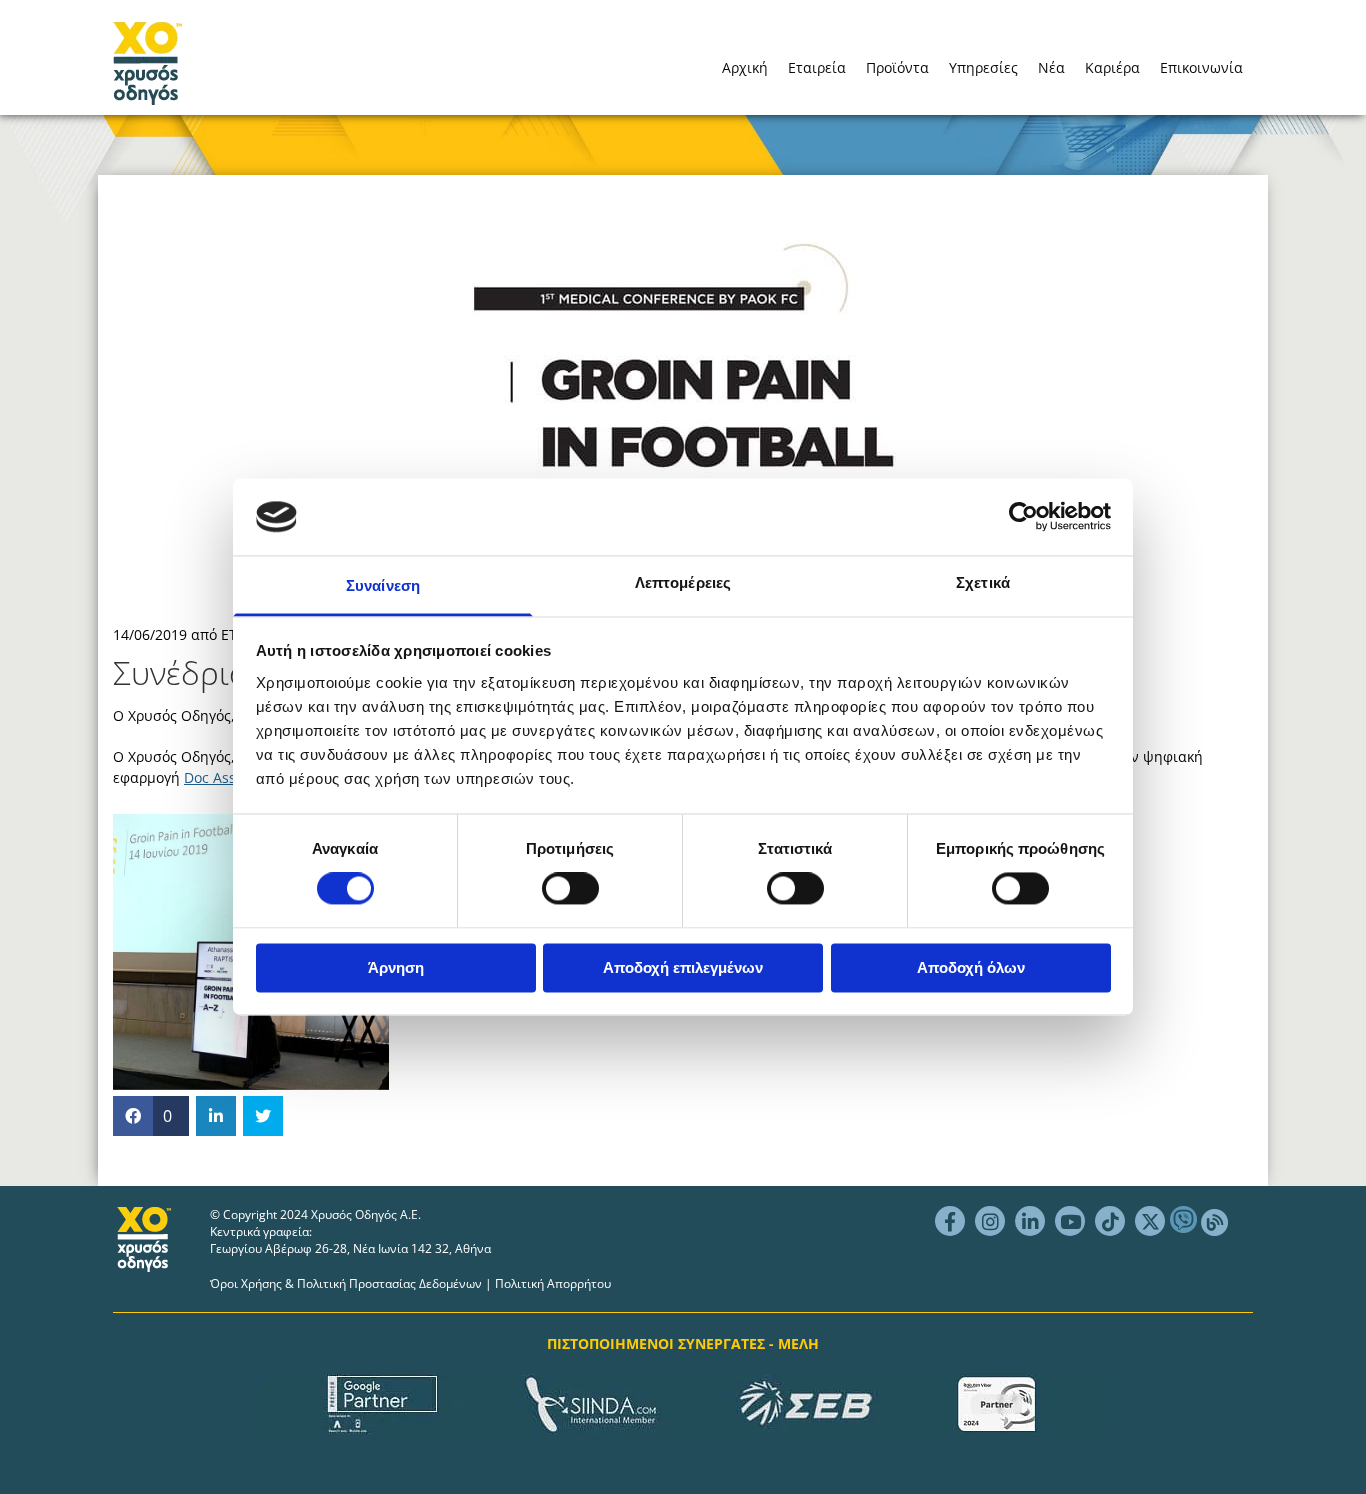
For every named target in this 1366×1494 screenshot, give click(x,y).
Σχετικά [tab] (983, 582)
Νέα (1051, 67)
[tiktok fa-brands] (1110, 1221)
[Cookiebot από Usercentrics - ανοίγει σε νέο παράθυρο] (1023, 517)
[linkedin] (1030, 1221)
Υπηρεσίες (983, 67)
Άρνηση (396, 967)
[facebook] (950, 1221)
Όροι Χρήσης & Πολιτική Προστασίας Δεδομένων (346, 1283)
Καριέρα (1112, 67)
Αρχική (745, 67)
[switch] (570, 889)
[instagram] (990, 1221)
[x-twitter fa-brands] (1150, 1221)
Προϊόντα (897, 67)
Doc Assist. (220, 777)
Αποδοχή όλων (971, 967)
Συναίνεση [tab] (383, 585)
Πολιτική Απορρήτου (553, 1283)
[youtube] (1070, 1221)
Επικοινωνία (1201, 67)
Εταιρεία (817, 67)
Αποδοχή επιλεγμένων (683, 967)
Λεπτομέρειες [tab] (683, 582)
